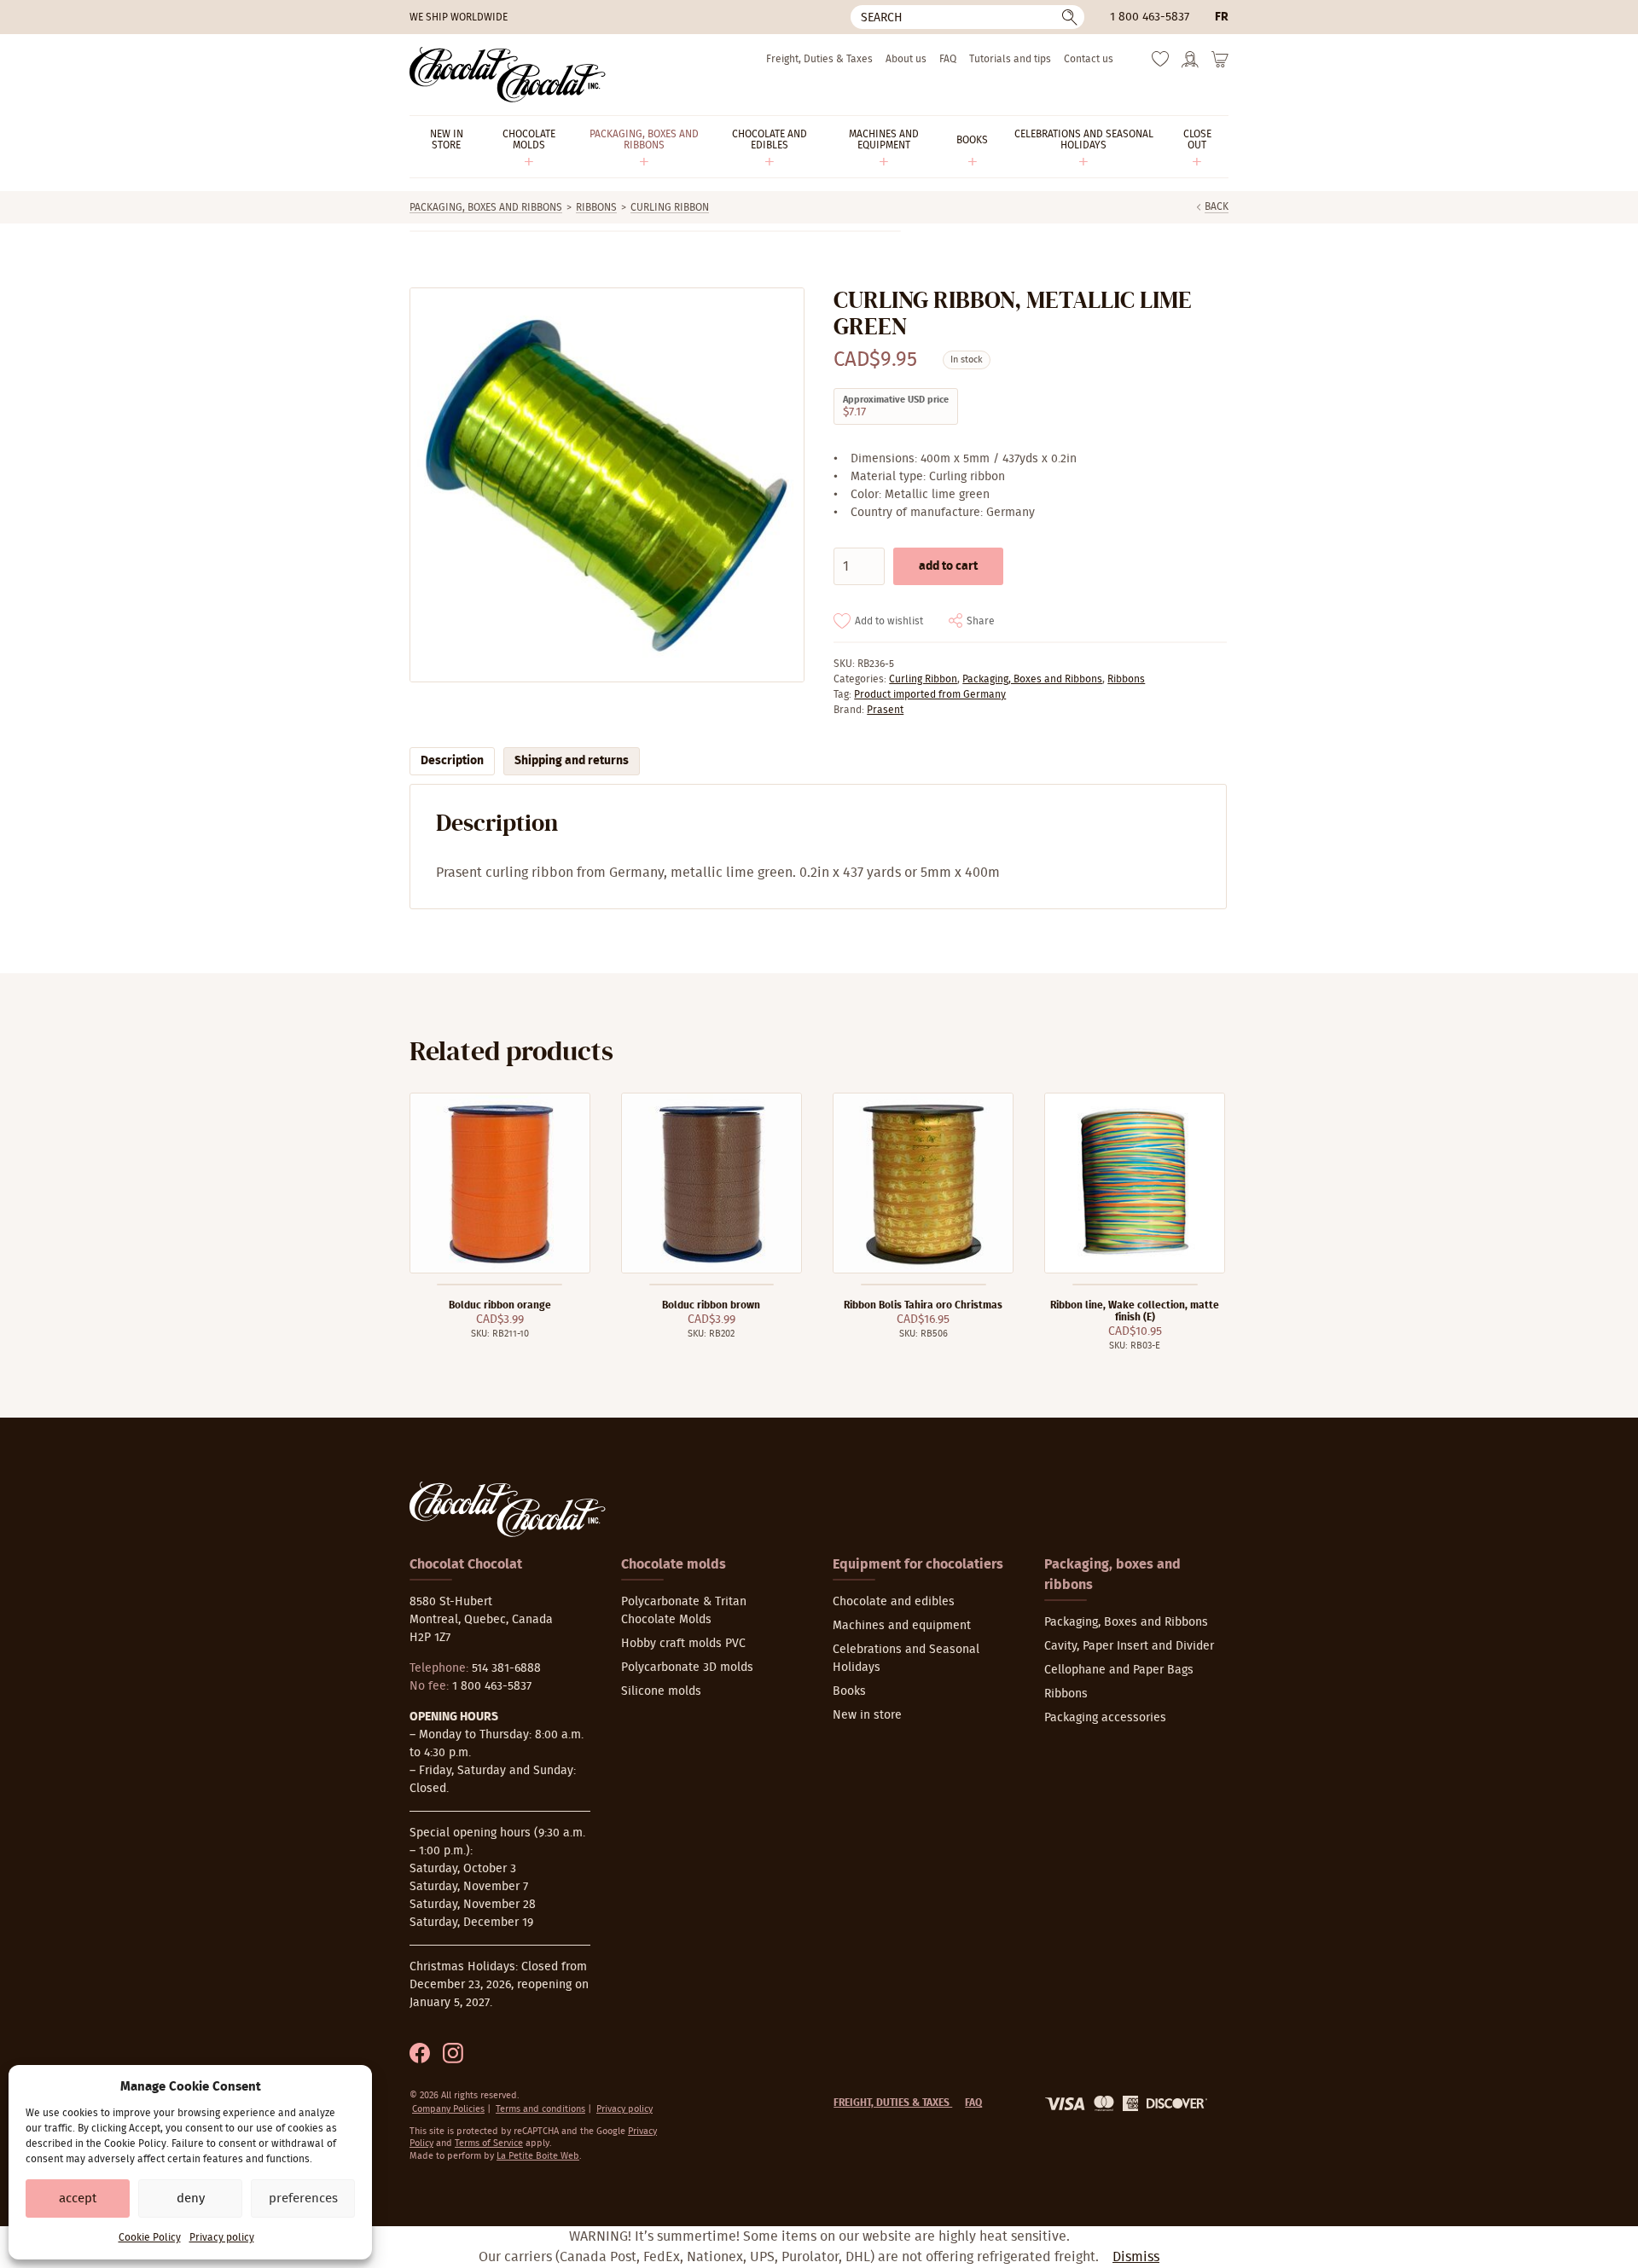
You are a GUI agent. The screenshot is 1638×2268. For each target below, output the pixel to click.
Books (849, 1691)
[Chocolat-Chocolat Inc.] (508, 75)
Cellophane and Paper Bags (1119, 1670)
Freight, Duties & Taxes (819, 59)
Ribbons (596, 207)
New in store (867, 1715)
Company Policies (448, 2109)
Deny (191, 2198)
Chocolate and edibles (894, 1602)
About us (906, 59)
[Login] (1190, 65)
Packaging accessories (1105, 1718)
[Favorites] (1160, 63)
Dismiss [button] (1136, 2257)
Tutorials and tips (1010, 59)
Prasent (885, 710)
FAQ (948, 59)
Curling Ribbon (670, 207)
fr (1222, 17)
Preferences (303, 2198)
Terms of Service (489, 2143)
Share (981, 621)
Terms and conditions (540, 2109)
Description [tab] (452, 761)
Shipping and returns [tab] (572, 761)
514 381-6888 (506, 1668)
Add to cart (948, 566)
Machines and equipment (902, 1626)
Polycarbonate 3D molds (687, 1668)
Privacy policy (222, 2237)
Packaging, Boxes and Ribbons (486, 207)
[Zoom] (606, 485)
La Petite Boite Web (538, 2156)
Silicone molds (661, 1691)
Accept (78, 2198)
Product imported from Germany (930, 694)
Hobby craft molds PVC (683, 1644)
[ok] (1070, 17)
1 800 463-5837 (1150, 17)
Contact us (1089, 59)
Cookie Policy (150, 2237)
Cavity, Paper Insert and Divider (1129, 1646)
